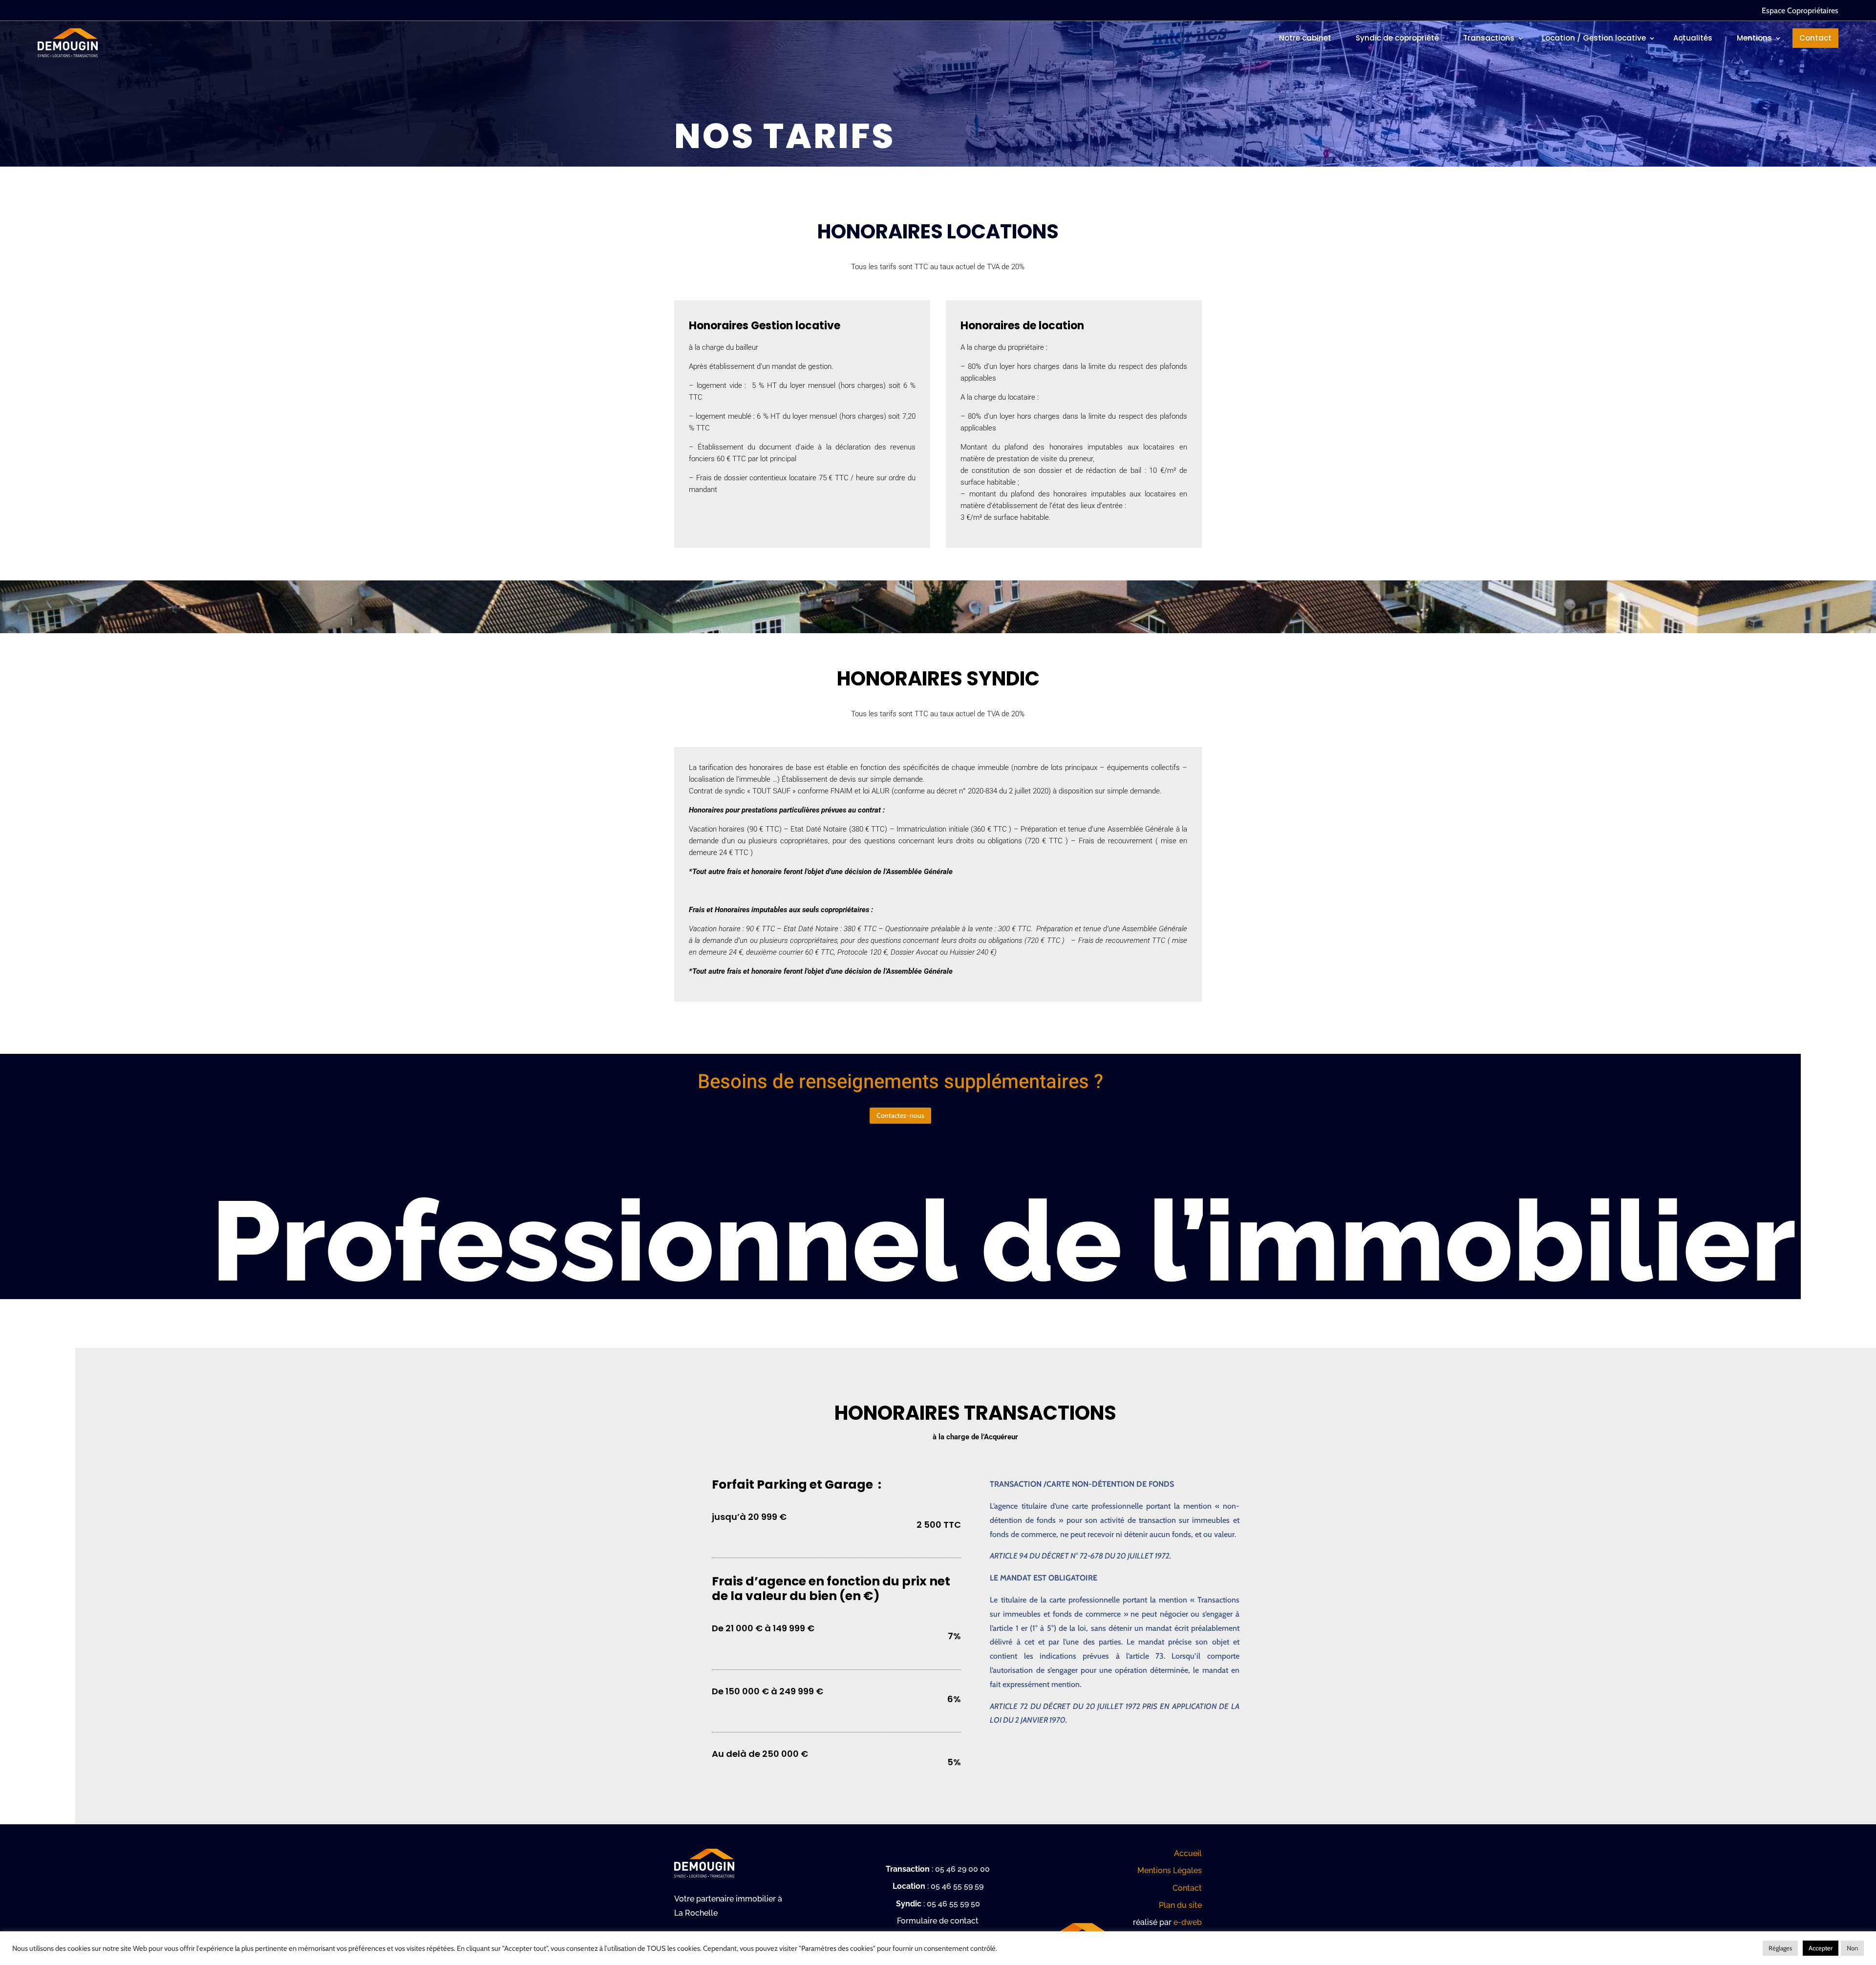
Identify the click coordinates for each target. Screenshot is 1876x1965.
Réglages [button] (1780, 1948)
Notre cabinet (1305, 38)
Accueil (1188, 1853)
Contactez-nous (900, 1115)
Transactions (1489, 38)
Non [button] (1852, 1948)
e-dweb (1188, 1922)
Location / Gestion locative (1594, 38)
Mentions (1754, 38)
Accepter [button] (1821, 1948)
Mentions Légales (1170, 1870)
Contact (1815, 38)
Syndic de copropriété (1397, 38)
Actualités (1693, 38)
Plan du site (1180, 1905)
